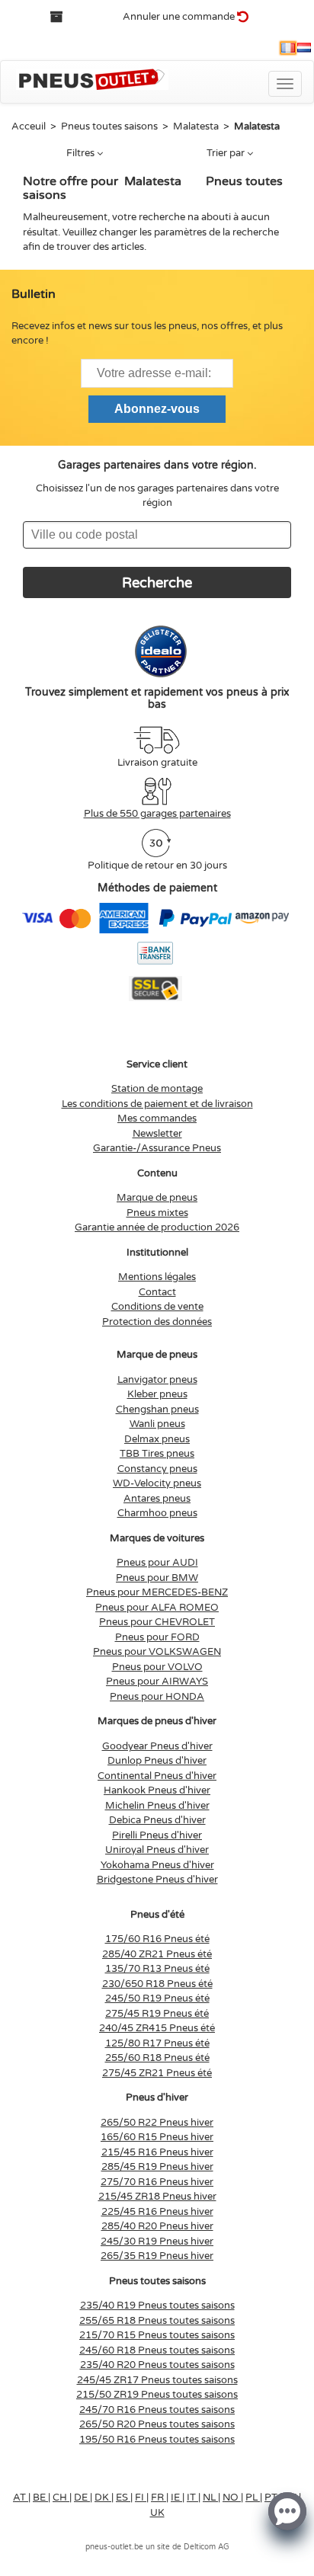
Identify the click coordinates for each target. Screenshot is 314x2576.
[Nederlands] (304, 48)
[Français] (288, 48)
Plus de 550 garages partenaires (157, 814)
